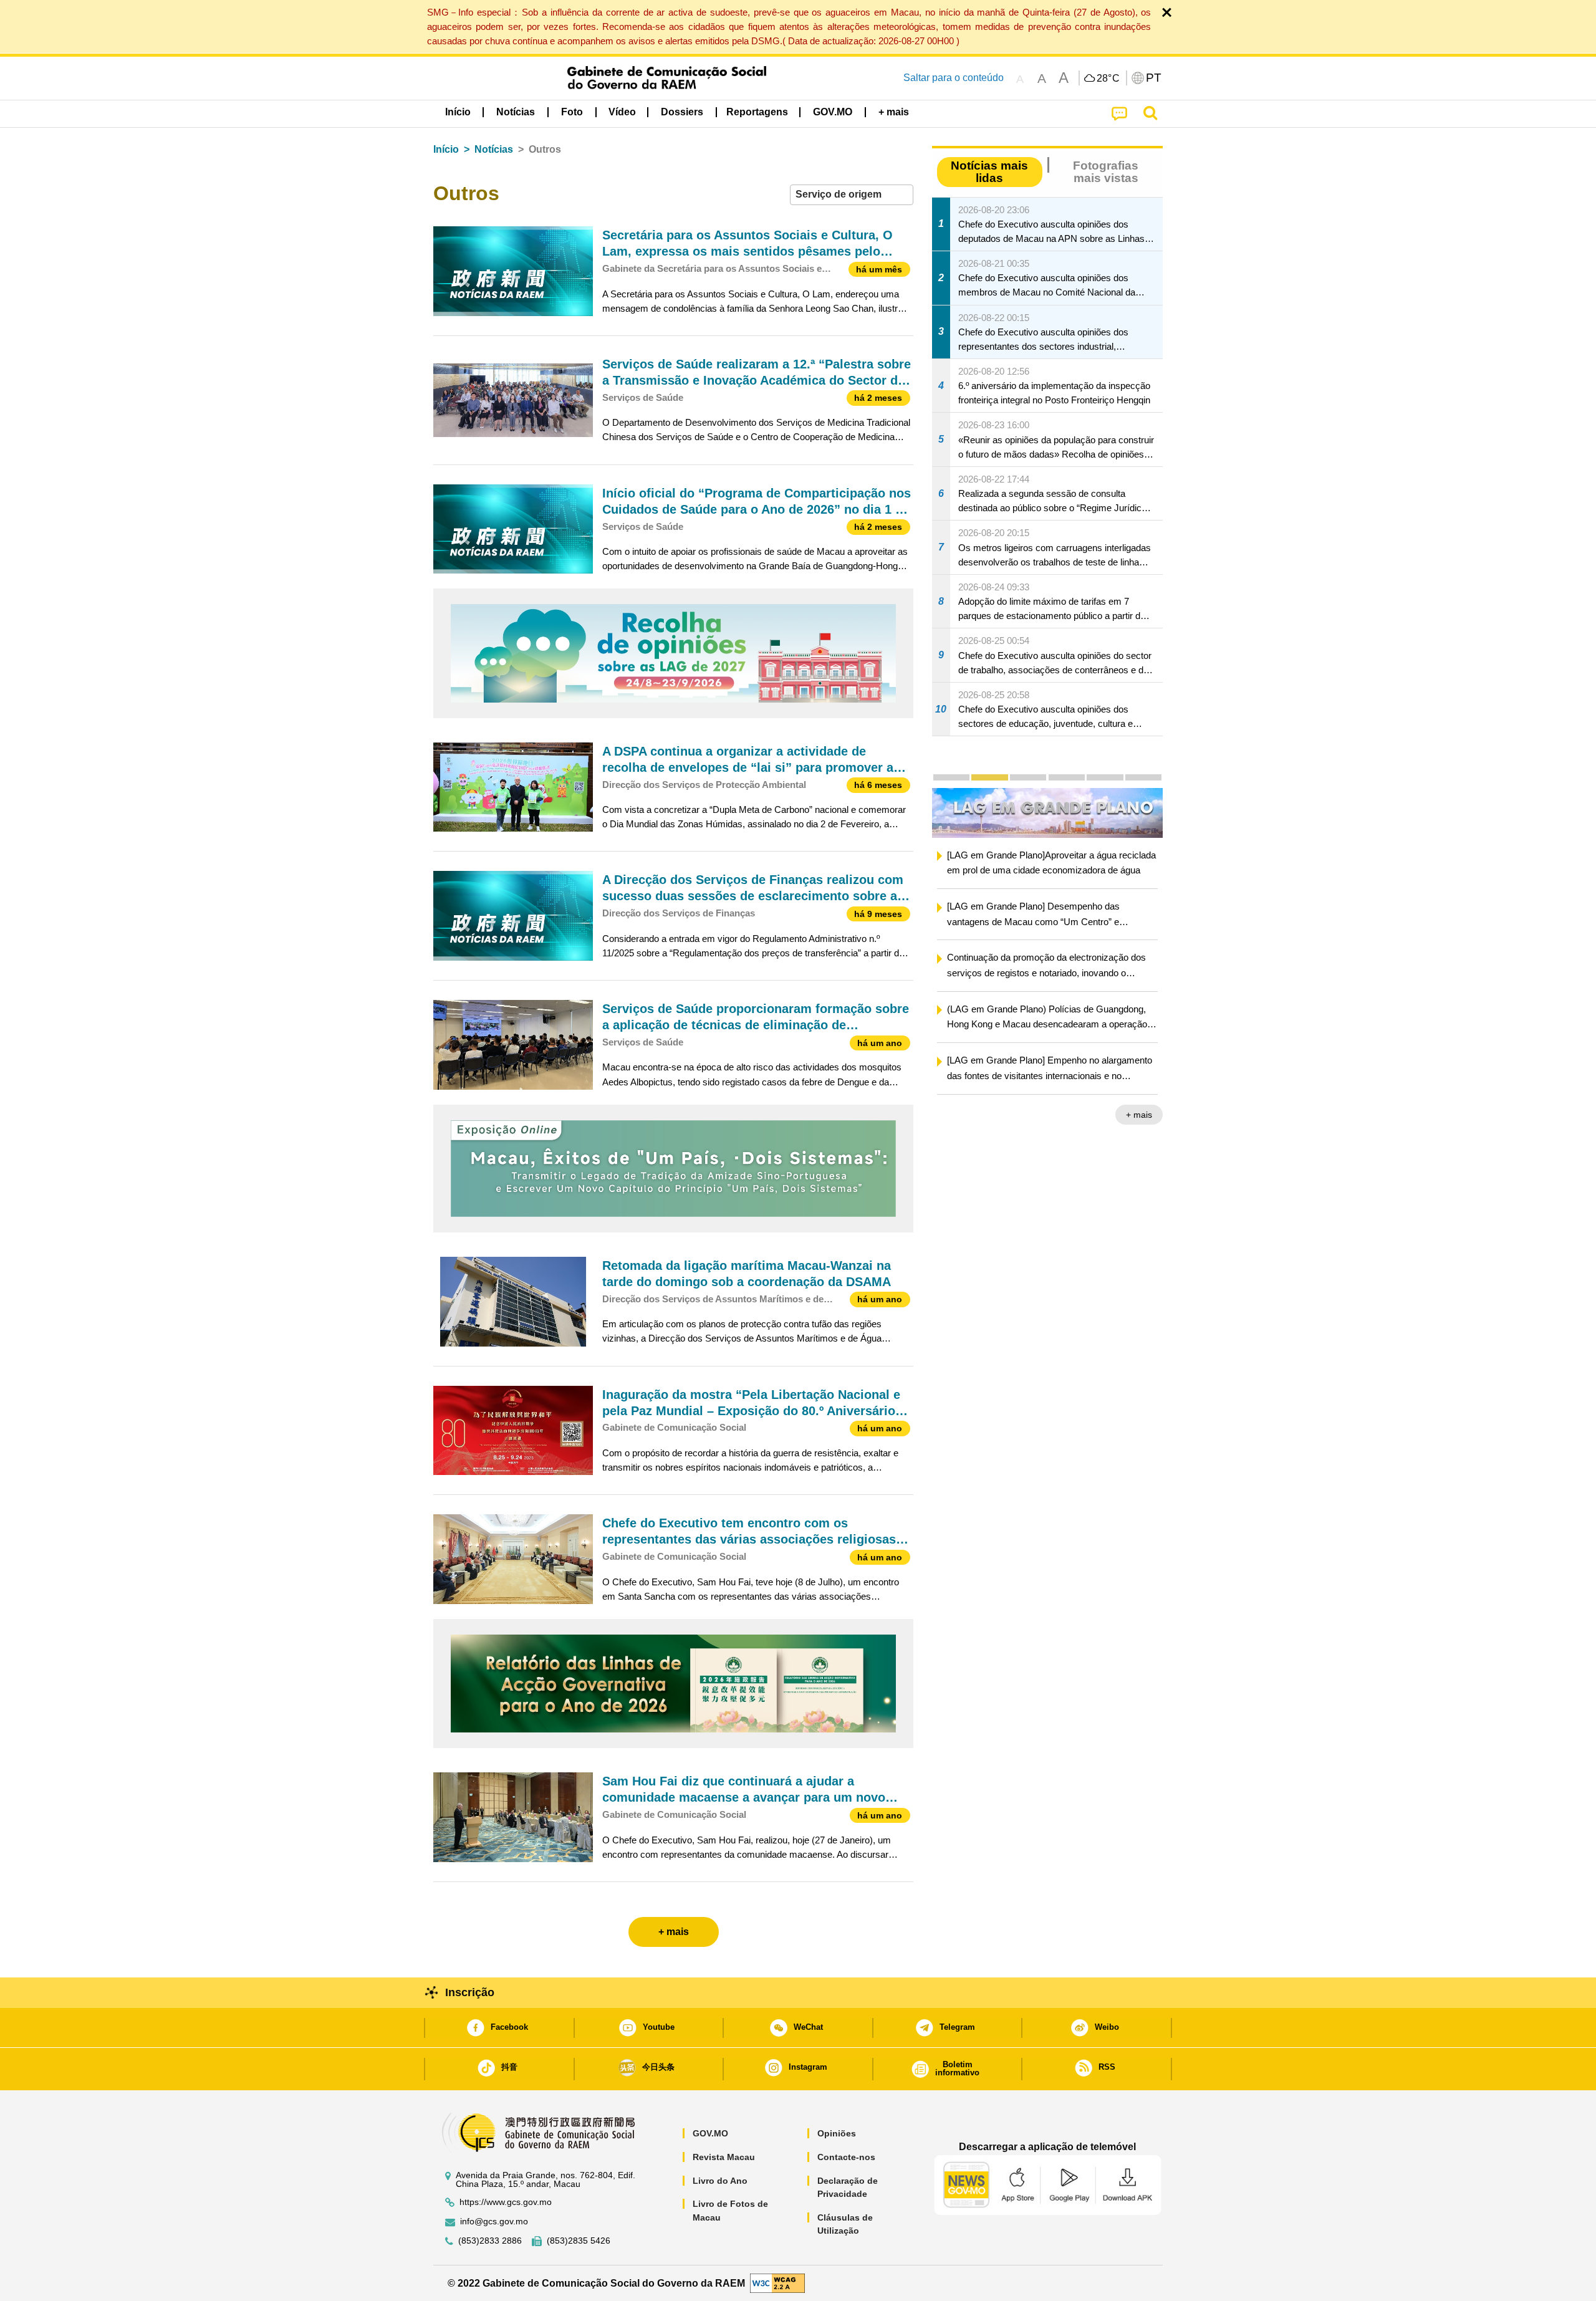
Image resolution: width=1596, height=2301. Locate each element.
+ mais (1139, 1116)
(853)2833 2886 (490, 2241)
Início (446, 149)
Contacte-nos (846, 2157)
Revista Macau (724, 2157)
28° (1108, 79)
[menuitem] (516, 112)
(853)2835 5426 (579, 2241)
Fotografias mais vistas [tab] (1106, 171)
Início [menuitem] (458, 112)
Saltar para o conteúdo (954, 78)
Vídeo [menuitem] (622, 112)
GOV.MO (710, 2133)
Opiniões (837, 2133)
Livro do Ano (720, 2181)
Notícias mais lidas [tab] (989, 171)
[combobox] (852, 195)
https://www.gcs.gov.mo (506, 2202)
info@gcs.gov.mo (494, 2222)
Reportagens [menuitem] (757, 112)
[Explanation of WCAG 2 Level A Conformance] (777, 2283)
